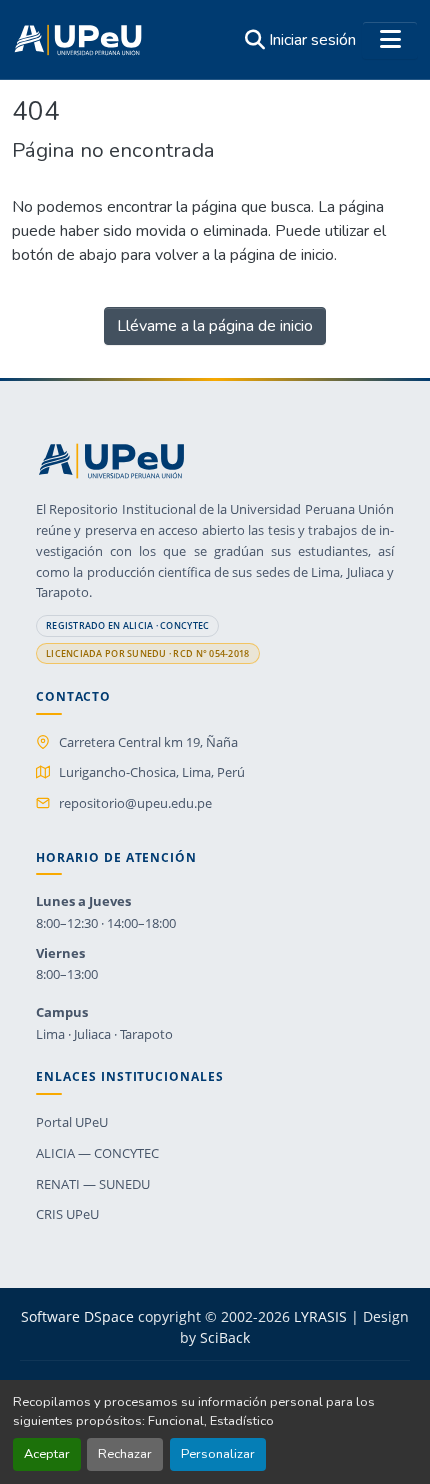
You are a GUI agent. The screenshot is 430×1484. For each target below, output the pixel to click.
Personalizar (218, 1454)
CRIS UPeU (67, 1214)
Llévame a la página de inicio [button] (215, 326)
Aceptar (47, 1454)
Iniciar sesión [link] (312, 40)
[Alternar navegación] (390, 40)
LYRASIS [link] (320, 1316)
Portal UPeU (72, 1122)
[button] (78, 40)
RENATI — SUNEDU (93, 1184)
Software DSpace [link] (77, 1316)
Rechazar (125, 1454)
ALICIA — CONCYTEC (97, 1153)
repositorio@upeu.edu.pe (135, 803)
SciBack (225, 1337)
